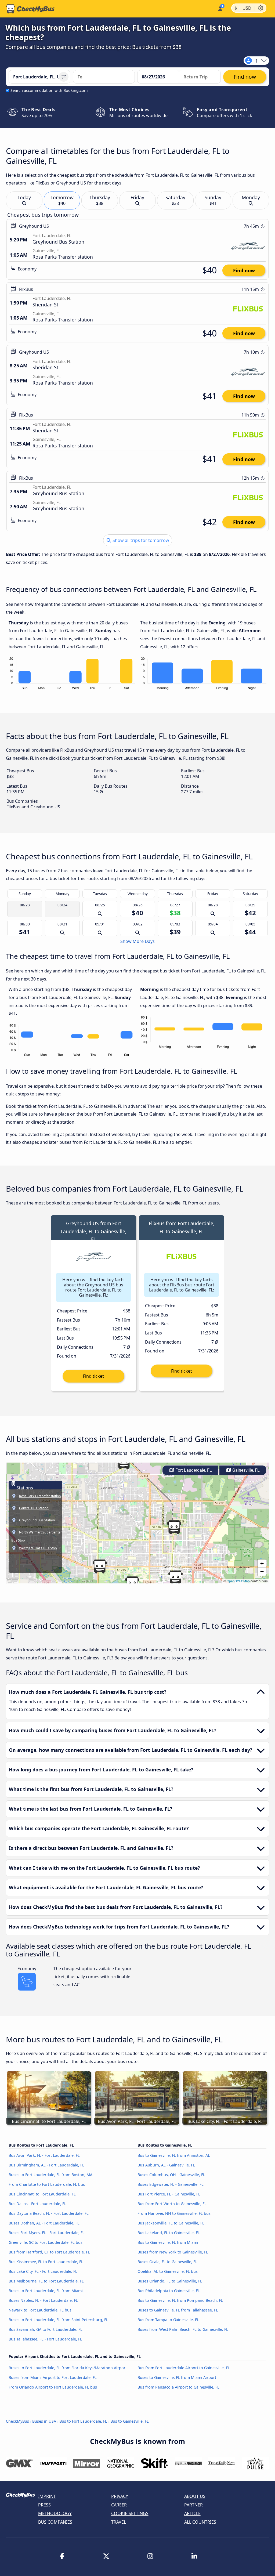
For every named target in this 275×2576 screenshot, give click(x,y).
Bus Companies (55, 2522)
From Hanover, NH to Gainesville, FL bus (174, 2213)
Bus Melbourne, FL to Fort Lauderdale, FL (46, 2281)
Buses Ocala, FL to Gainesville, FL (167, 2262)
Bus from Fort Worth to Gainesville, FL (172, 2204)
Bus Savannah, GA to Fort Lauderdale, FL (46, 2329)
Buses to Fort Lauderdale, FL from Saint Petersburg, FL (58, 2320)
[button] (175, 1578)
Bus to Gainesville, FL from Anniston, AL (174, 2155)
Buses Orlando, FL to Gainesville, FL (170, 2281)
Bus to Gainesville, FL (130, 2421)
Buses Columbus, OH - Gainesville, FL (171, 2175)
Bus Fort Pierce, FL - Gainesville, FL (169, 2194)
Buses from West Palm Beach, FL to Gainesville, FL (183, 2329)
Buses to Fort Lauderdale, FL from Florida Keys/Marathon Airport (68, 2368)
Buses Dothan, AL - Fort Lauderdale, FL (44, 2223)
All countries (200, 2522)
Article (192, 2513)
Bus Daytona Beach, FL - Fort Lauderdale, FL (49, 2213)
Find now (244, 270)
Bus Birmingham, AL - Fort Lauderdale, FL (46, 2165)
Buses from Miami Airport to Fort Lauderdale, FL (53, 2377)
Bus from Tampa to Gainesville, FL (168, 2320)
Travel (119, 2522)
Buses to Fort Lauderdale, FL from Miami (46, 2291)
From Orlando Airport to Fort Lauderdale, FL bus (53, 2387)
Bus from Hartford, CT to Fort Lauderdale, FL (49, 2252)
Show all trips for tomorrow (140, 540)
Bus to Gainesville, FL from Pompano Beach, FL (180, 2300)
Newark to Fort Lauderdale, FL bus (40, 2310)
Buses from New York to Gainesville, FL (173, 2252)
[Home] (30, 9)
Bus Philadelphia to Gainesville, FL (169, 2291)
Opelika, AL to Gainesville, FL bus (168, 2271)
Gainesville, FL (245, 1470)
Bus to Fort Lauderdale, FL (83, 2421)
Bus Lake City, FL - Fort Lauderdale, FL (43, 2271)
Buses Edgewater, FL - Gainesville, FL (171, 2184)
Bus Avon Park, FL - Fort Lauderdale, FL (44, 2155)
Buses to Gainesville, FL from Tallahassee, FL (178, 2310)
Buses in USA (44, 2421)
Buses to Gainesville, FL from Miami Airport (177, 2377)
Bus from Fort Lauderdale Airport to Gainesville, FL (184, 2368)
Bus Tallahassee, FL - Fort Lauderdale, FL (45, 2339)
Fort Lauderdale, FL (193, 1470)
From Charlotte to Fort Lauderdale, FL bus (47, 2184)
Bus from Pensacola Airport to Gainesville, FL (178, 2387)
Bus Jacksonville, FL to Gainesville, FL (171, 2223)
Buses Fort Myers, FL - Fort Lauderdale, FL (47, 2233)
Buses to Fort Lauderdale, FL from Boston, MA (50, 2175)
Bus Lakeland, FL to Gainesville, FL (169, 2233)
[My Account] (220, 8)
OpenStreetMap (238, 1581)
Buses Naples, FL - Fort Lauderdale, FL (43, 2300)
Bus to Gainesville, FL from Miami (168, 2242)
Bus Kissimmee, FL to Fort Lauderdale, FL (46, 2262)
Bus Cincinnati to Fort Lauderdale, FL (42, 2194)
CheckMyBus (17, 2421)
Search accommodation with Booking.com (49, 90)
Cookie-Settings (130, 2513)
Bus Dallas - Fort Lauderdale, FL (37, 2204)
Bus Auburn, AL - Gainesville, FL (166, 2165)
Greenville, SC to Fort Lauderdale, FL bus (46, 2242)
